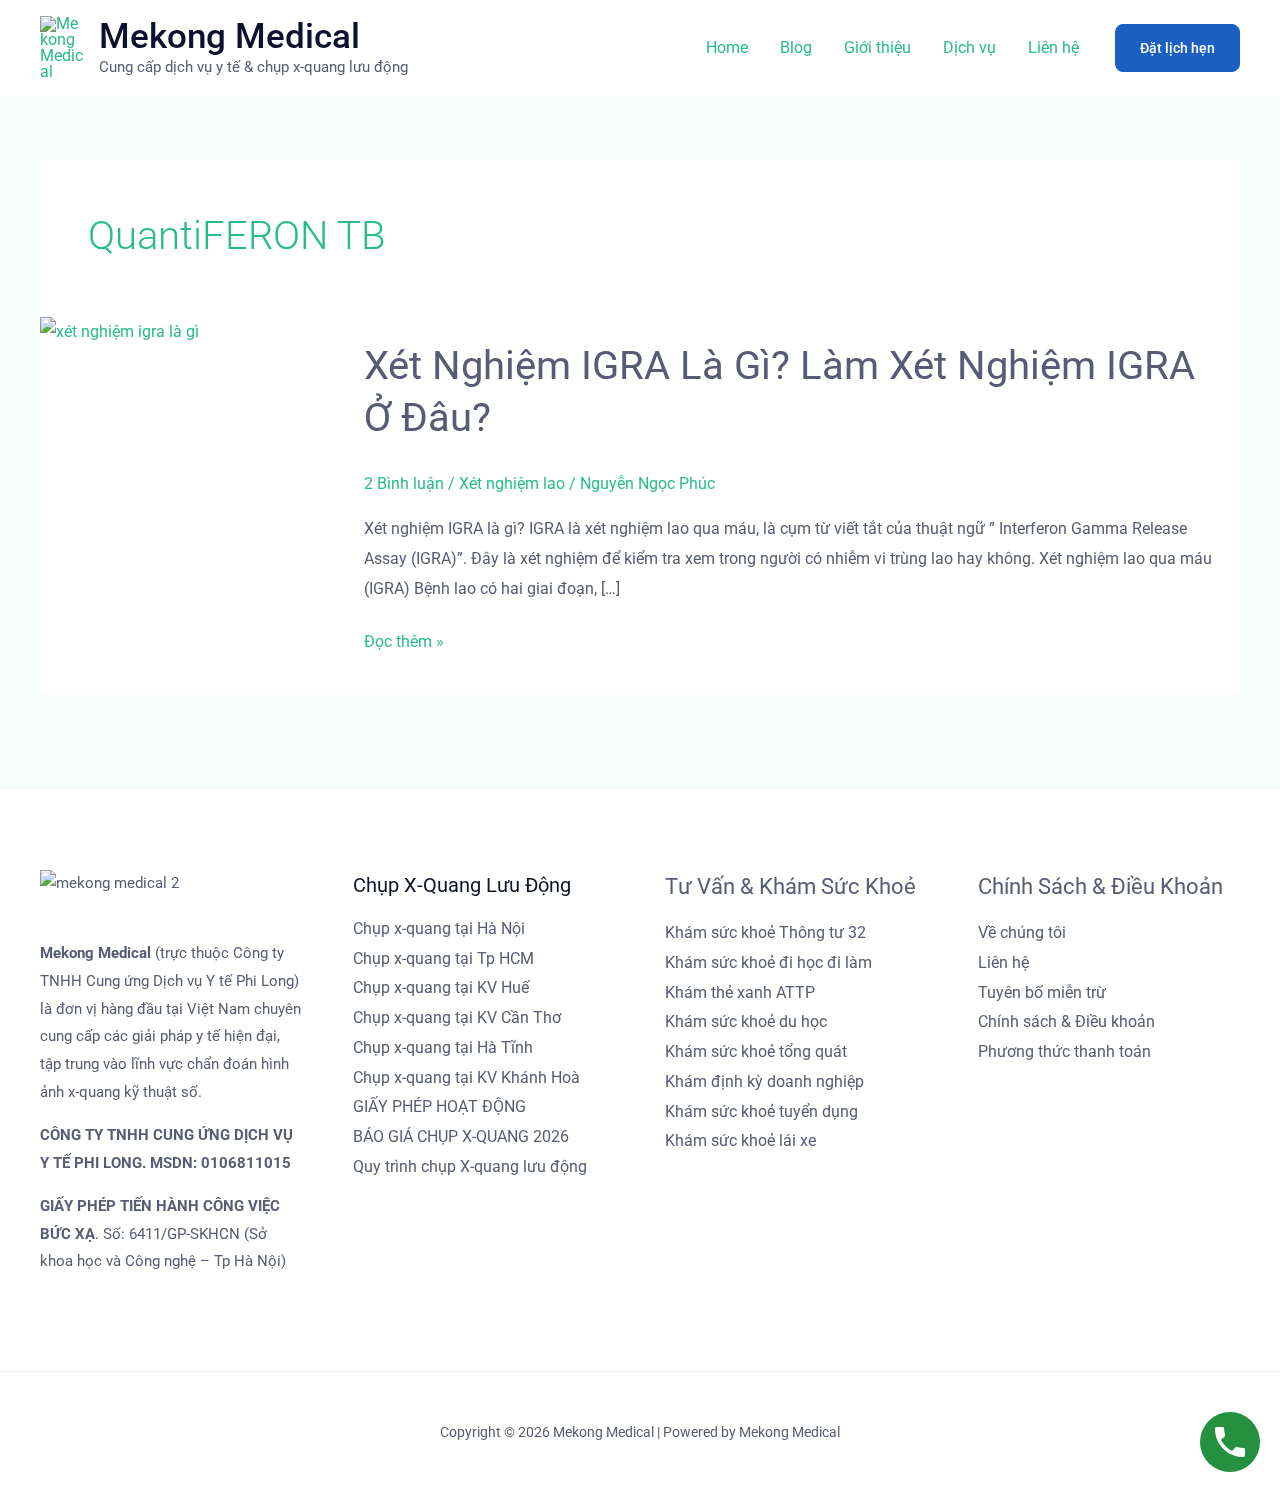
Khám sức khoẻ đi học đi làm (768, 962)
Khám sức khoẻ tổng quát (756, 1051)
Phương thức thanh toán (1064, 1051)
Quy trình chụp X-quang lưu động (470, 1166)
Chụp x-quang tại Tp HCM (443, 958)
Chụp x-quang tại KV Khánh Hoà (466, 1077)
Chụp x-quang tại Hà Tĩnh (443, 1047)
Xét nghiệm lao (512, 483)
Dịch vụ (969, 47)
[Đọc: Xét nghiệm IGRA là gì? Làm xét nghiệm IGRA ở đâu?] (119, 330)
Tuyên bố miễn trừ (1042, 992)
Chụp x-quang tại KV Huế (441, 987)
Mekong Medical (229, 36)
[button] (1177, 48)
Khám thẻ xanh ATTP (740, 992)
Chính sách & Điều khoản (1066, 1021)
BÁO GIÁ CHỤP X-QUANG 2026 (461, 1136)
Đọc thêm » (404, 639)
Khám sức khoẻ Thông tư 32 (765, 932)
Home (727, 47)
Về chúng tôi (1022, 932)
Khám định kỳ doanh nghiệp (764, 1081)
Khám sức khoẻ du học (746, 1021)
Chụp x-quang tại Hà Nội (439, 928)
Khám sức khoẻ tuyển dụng (761, 1111)
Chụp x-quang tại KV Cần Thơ (457, 1017)
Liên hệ (1053, 47)
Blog (796, 47)
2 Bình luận (404, 483)
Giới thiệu (877, 47)
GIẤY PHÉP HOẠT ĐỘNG (439, 1106)
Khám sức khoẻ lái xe (740, 1140)
